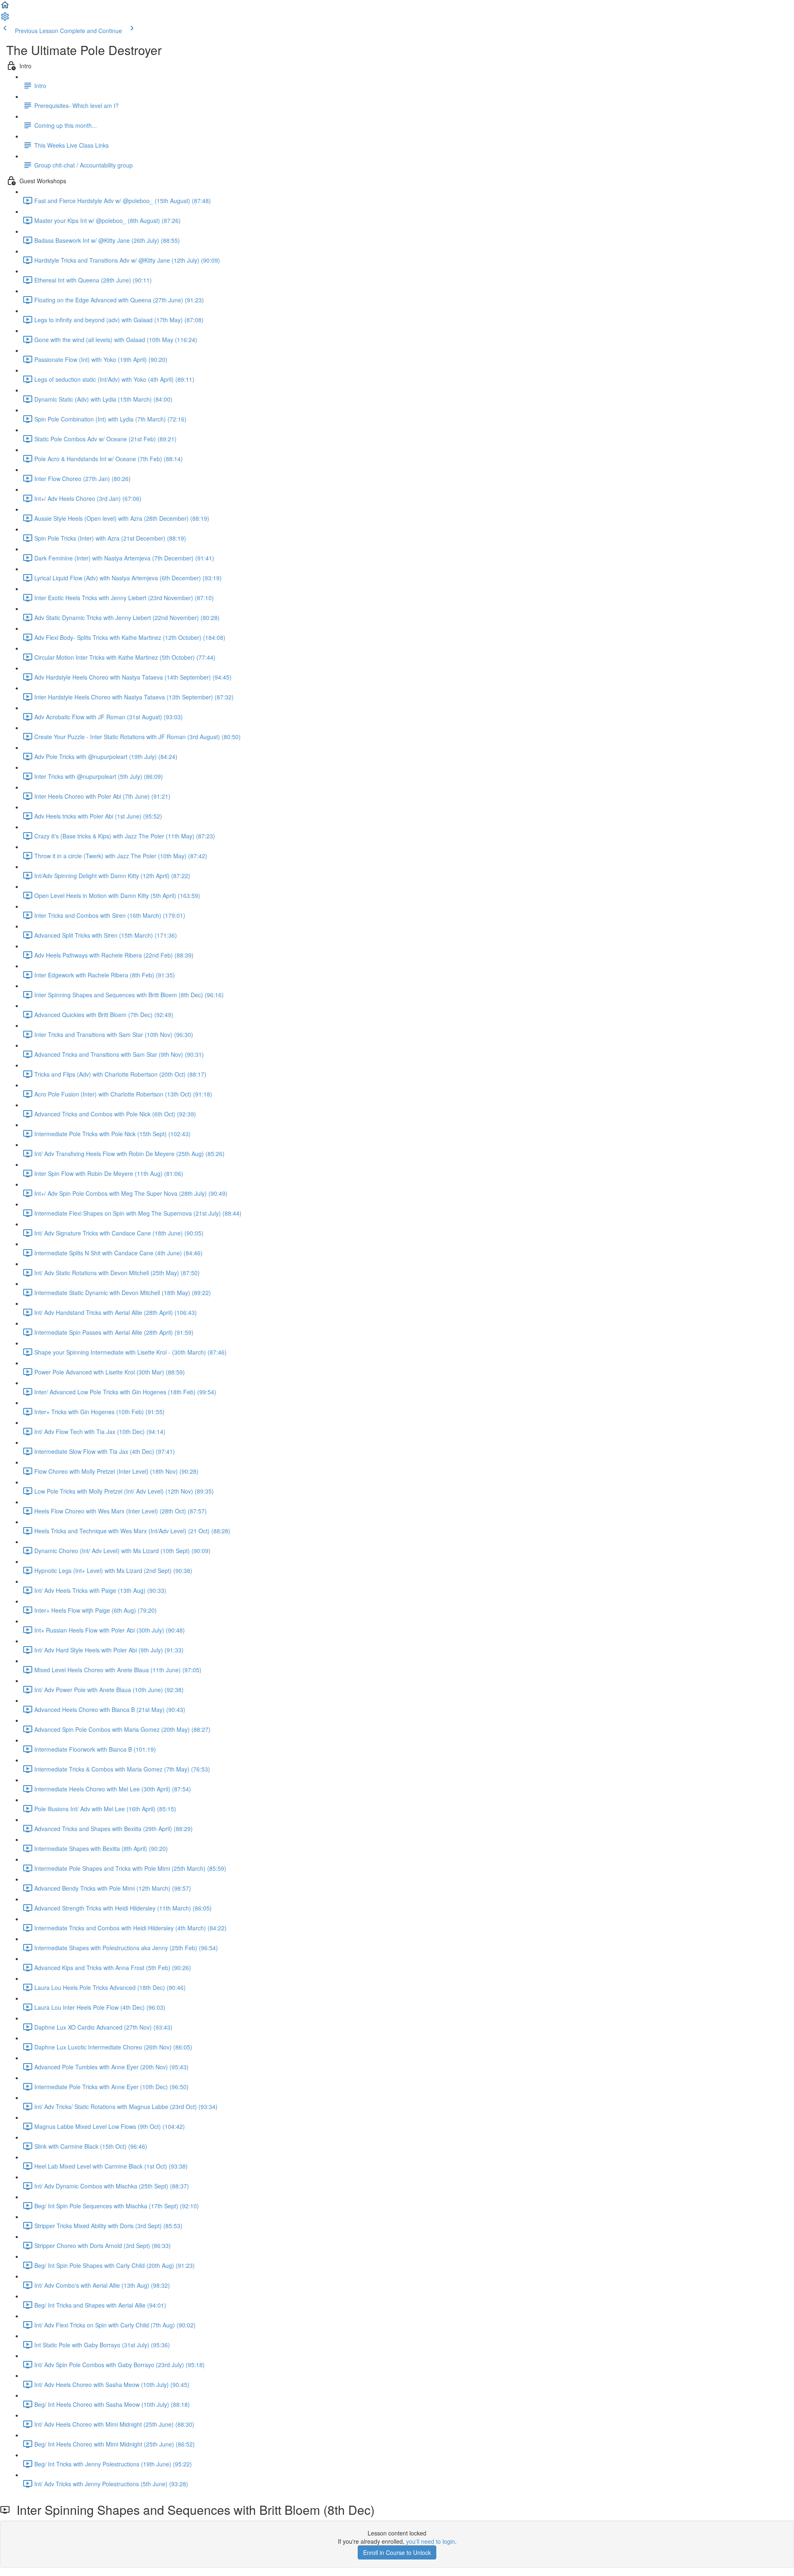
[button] (5, 7)
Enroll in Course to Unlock (397, 2552)
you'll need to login (430, 2541)
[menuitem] (5, 19)
